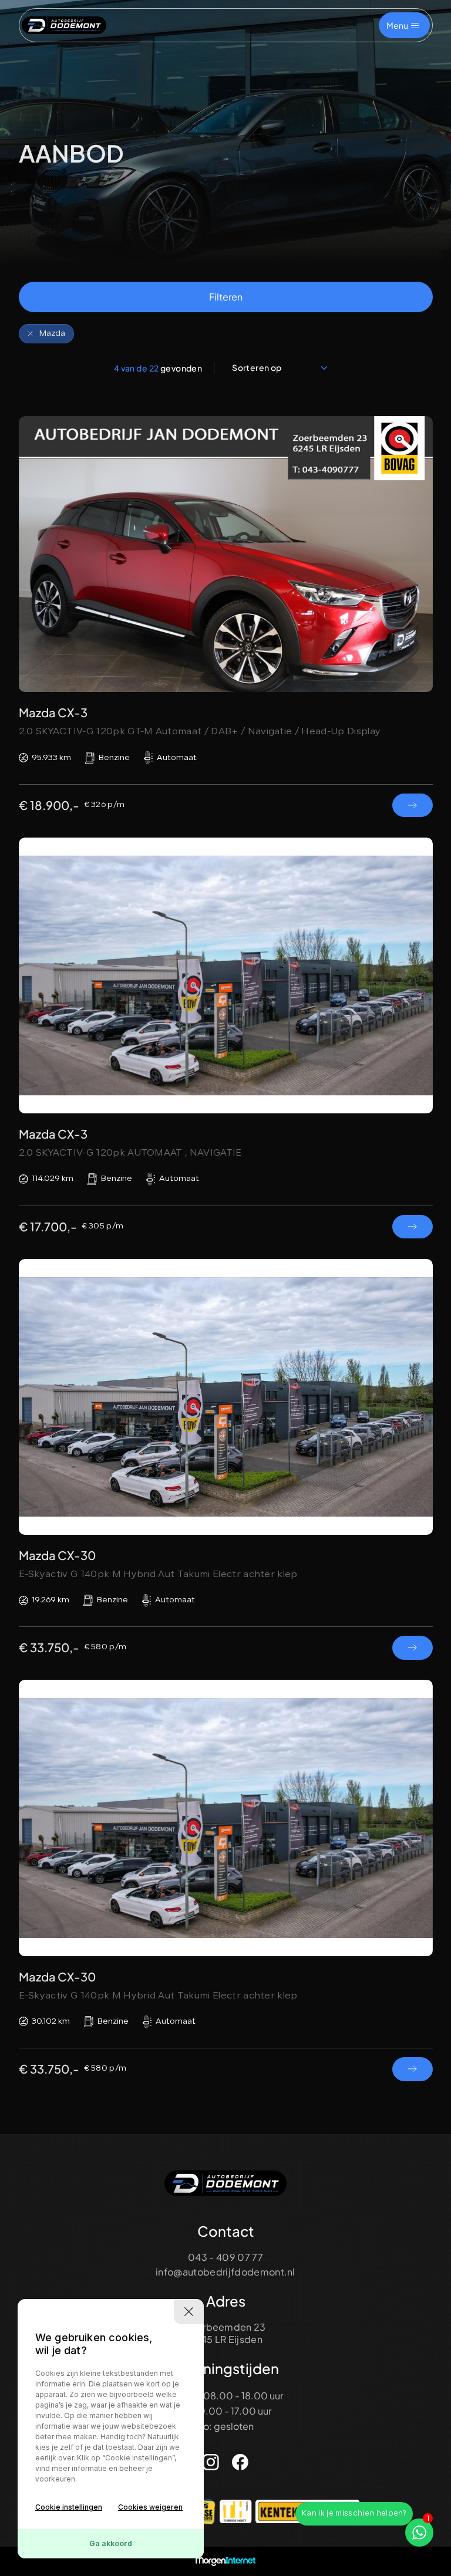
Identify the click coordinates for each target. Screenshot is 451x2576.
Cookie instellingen (69, 2507)
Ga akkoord (111, 2543)
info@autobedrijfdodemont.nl (225, 2272)
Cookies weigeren (150, 2507)
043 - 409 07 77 (225, 2257)
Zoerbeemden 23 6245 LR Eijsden (225, 2333)
